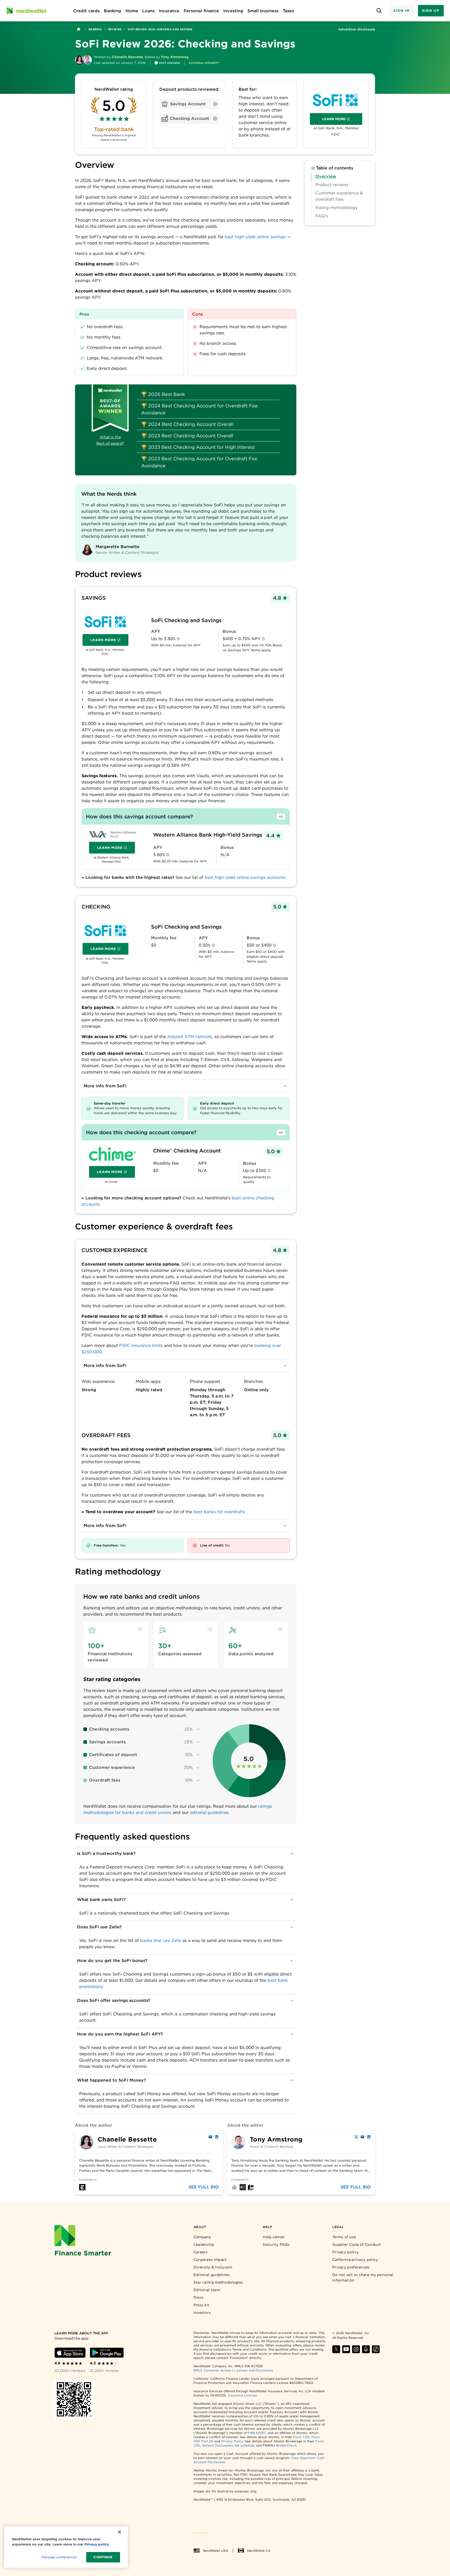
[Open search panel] (379, 11)
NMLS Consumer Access (213, 2370)
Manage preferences (59, 2557)
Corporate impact (210, 2260)
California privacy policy (355, 2260)
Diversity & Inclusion (213, 2267)
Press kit (202, 2305)
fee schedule (244, 2445)
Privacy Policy (232, 2441)
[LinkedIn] (217, 2137)
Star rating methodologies (218, 2282)
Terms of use (344, 2237)
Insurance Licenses (243, 2395)
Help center (274, 2237)
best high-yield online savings (255, 237)
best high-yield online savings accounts (245, 877)
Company (202, 2237)
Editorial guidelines (212, 2275)
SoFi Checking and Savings (186, 620)
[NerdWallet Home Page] (26, 11)
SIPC (263, 2433)
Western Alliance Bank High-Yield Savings (208, 835)
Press (199, 2297)
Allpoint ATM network (190, 1037)
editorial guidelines (209, 1813)
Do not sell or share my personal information (363, 2277)
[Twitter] (356, 2137)
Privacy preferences (351, 2267)
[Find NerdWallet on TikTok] (376, 2349)
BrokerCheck (286, 2445)
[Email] (210, 2137)
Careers (201, 2252)
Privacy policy (345, 2252)
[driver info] (178, 639)
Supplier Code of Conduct (357, 2244)
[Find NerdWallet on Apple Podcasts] (366, 2349)
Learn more (342, 120)
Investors (202, 2313)
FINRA (253, 2433)
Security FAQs (276, 2244)
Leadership (204, 2244)
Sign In (401, 11)
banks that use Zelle (161, 1940)
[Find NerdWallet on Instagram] (356, 2349)
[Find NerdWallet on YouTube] (346, 2349)
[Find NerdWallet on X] (336, 2349)
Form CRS (301, 2437)
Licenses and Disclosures (254, 2370)
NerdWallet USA (215, 2551)
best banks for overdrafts (219, 1512)
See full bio (204, 2187)
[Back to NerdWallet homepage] (79, 29)
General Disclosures (217, 2445)
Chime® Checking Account (187, 1151)
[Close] (120, 2532)
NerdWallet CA (259, 2551)
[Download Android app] (107, 2353)
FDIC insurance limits (141, 1345)
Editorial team (207, 2290)
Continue (103, 2557)
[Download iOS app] (70, 2353)
